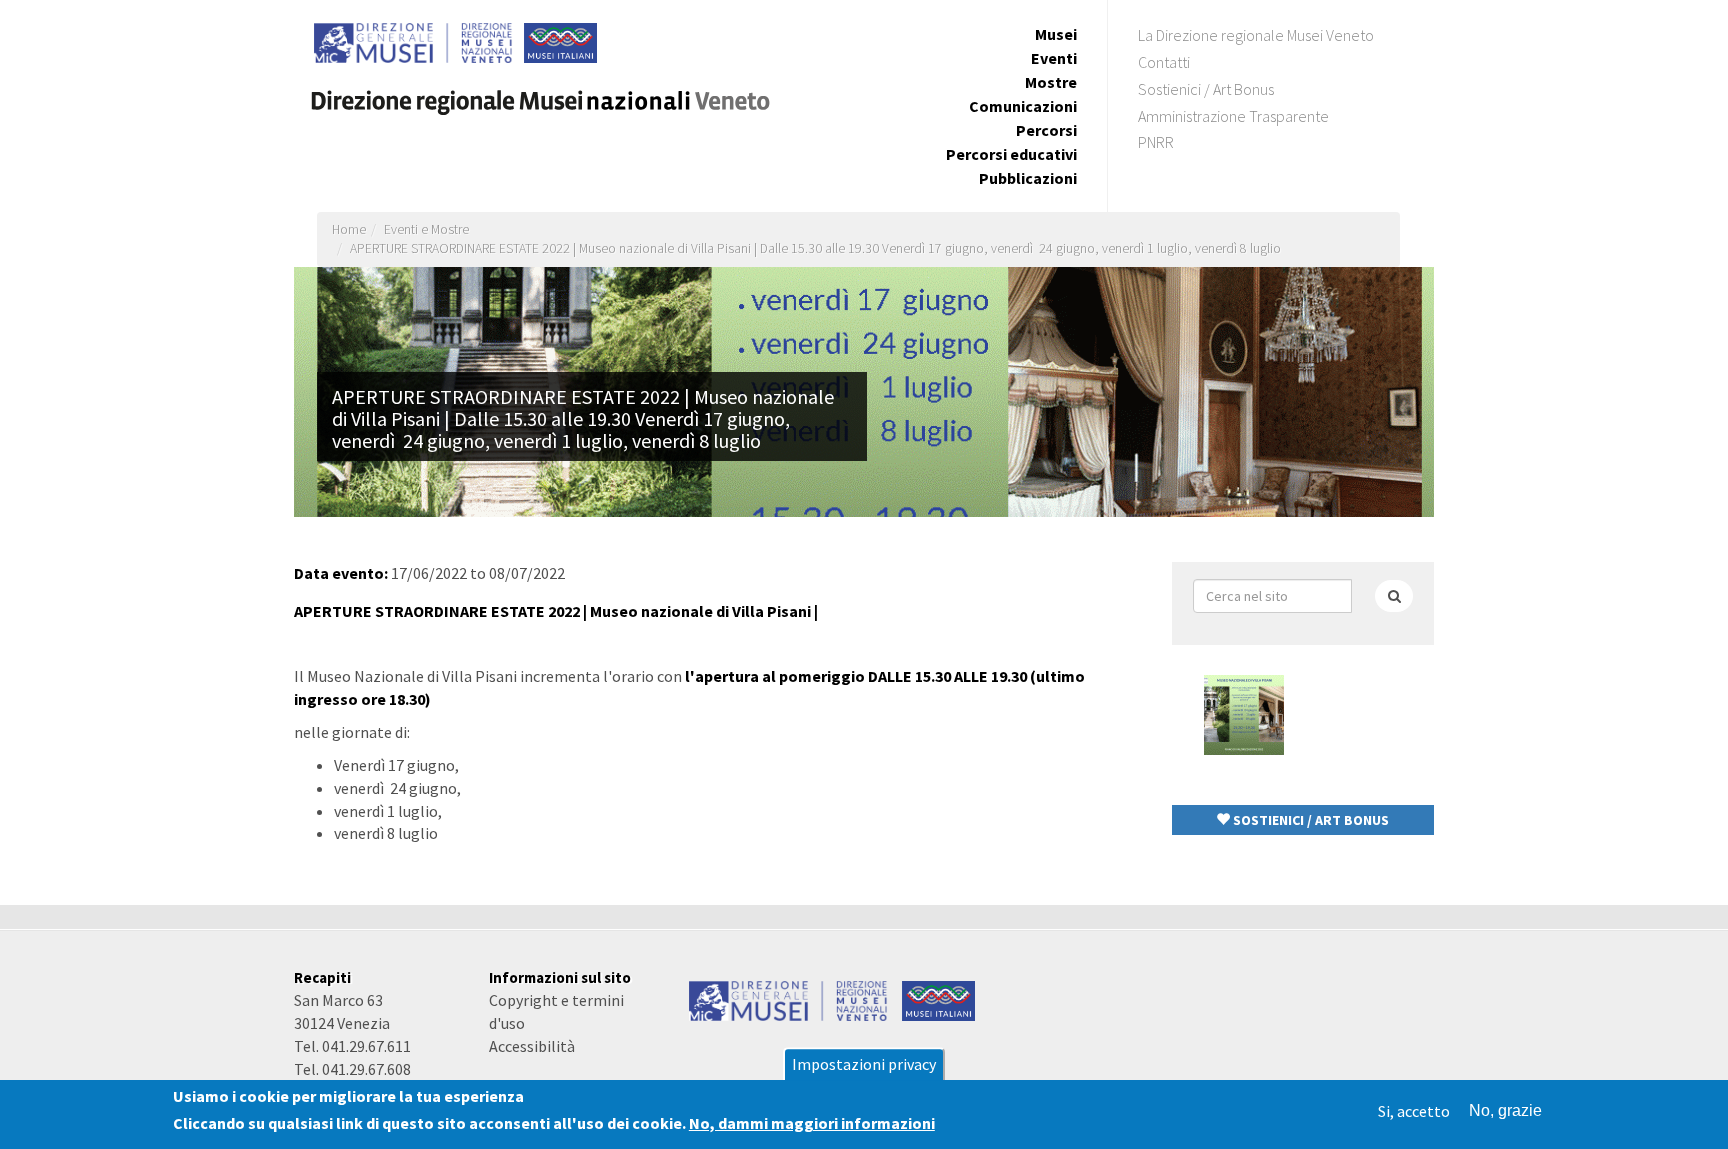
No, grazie (1505, 1110)
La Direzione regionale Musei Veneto (1256, 35)
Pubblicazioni (1028, 178)
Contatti (1164, 62)
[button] (1303, 820)
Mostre (1051, 82)
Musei (1056, 34)
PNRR (1156, 142)
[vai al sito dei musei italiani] (938, 999)
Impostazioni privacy (864, 1064)
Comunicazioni (1023, 106)
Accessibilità (532, 1046)
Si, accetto (1414, 1111)
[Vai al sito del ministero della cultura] (789, 999)
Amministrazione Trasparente (1233, 116)
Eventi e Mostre (426, 229)
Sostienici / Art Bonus (1206, 89)
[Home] (549, 94)
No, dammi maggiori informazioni (812, 1124)
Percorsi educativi (1011, 154)
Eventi (1054, 58)
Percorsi (1046, 130)
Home (349, 229)
